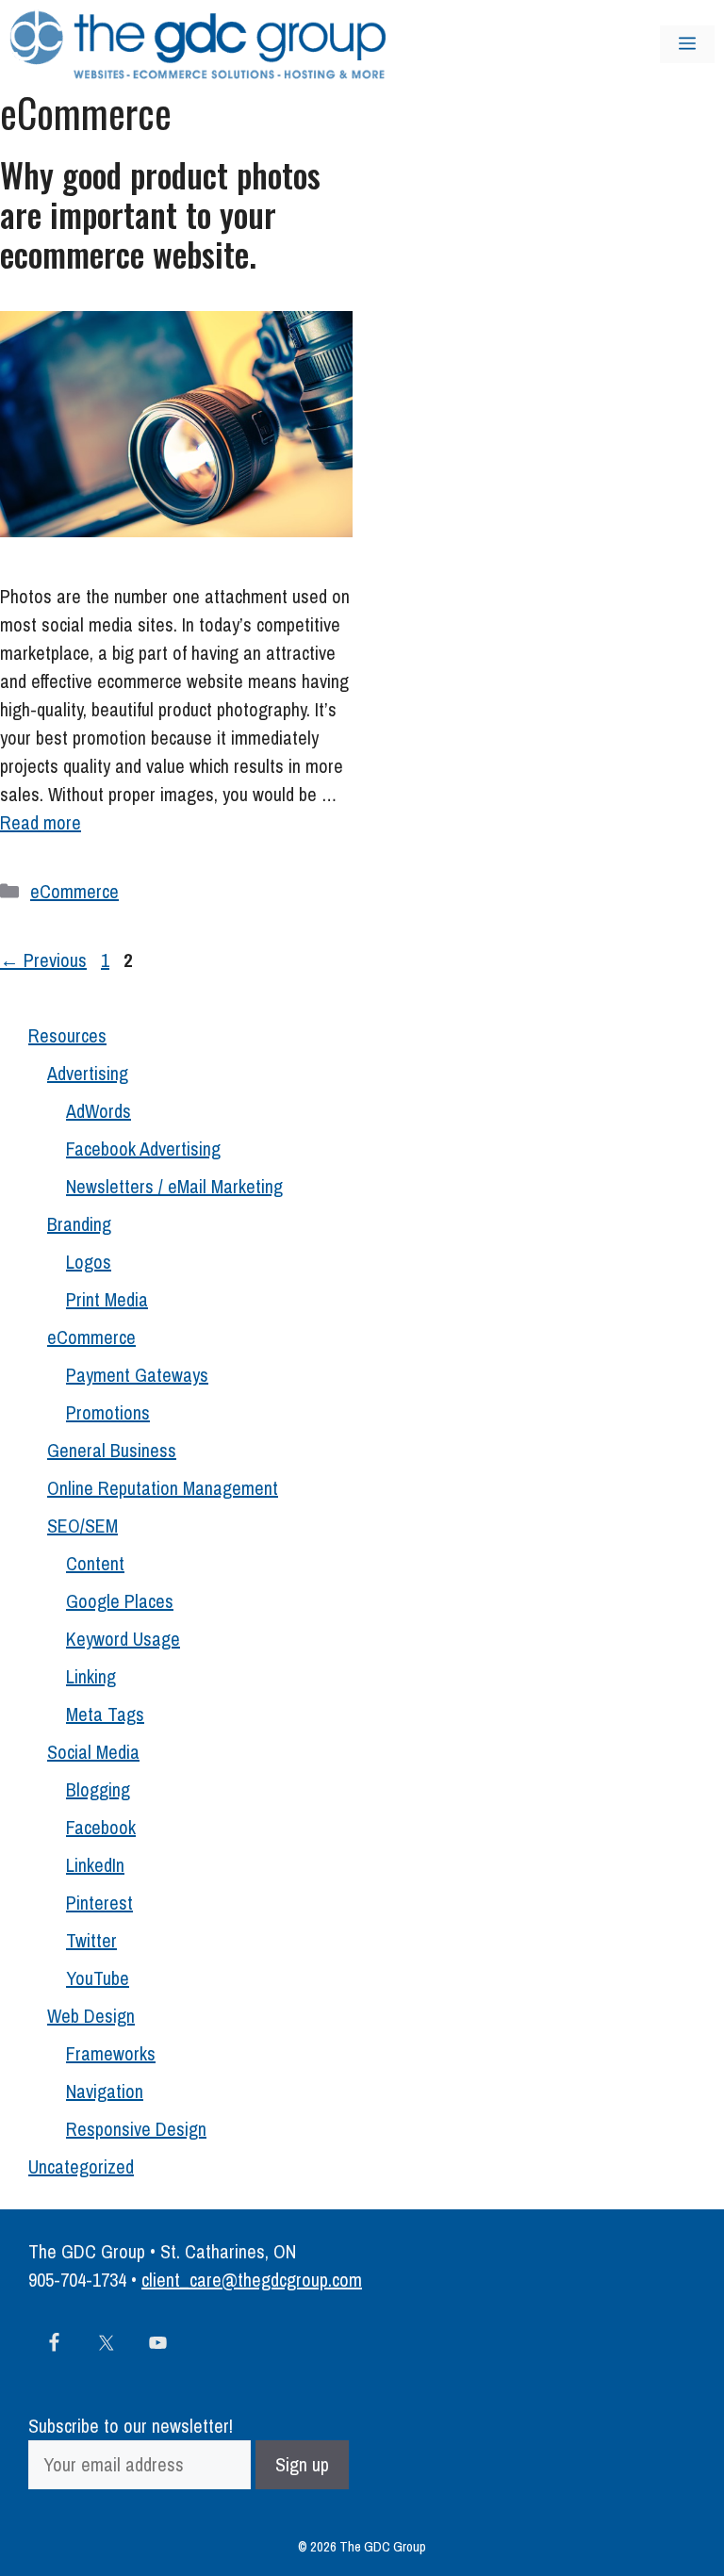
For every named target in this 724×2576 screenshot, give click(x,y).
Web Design (91, 2016)
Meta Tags (105, 1714)
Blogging (98, 1789)
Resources (67, 1035)
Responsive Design (136, 2129)
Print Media (107, 1299)
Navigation (105, 2091)
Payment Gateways (137, 1375)
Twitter (91, 1940)
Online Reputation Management (163, 1488)
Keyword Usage (123, 1639)
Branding (79, 1224)
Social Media (93, 1752)
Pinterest (99, 1903)
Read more (41, 822)
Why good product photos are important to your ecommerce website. (160, 214)
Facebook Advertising (143, 1149)
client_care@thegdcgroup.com (252, 2280)
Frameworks (111, 2053)
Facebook (101, 1827)
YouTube (98, 1978)
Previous (43, 960)
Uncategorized (81, 2166)
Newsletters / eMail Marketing (174, 1186)
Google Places (120, 1601)
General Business (112, 1450)
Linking (91, 1676)
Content (95, 1563)
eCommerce (74, 891)
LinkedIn (95, 1865)
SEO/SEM (82, 1526)
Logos (89, 1262)
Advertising (88, 1073)
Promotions (108, 1412)
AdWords (99, 1111)
